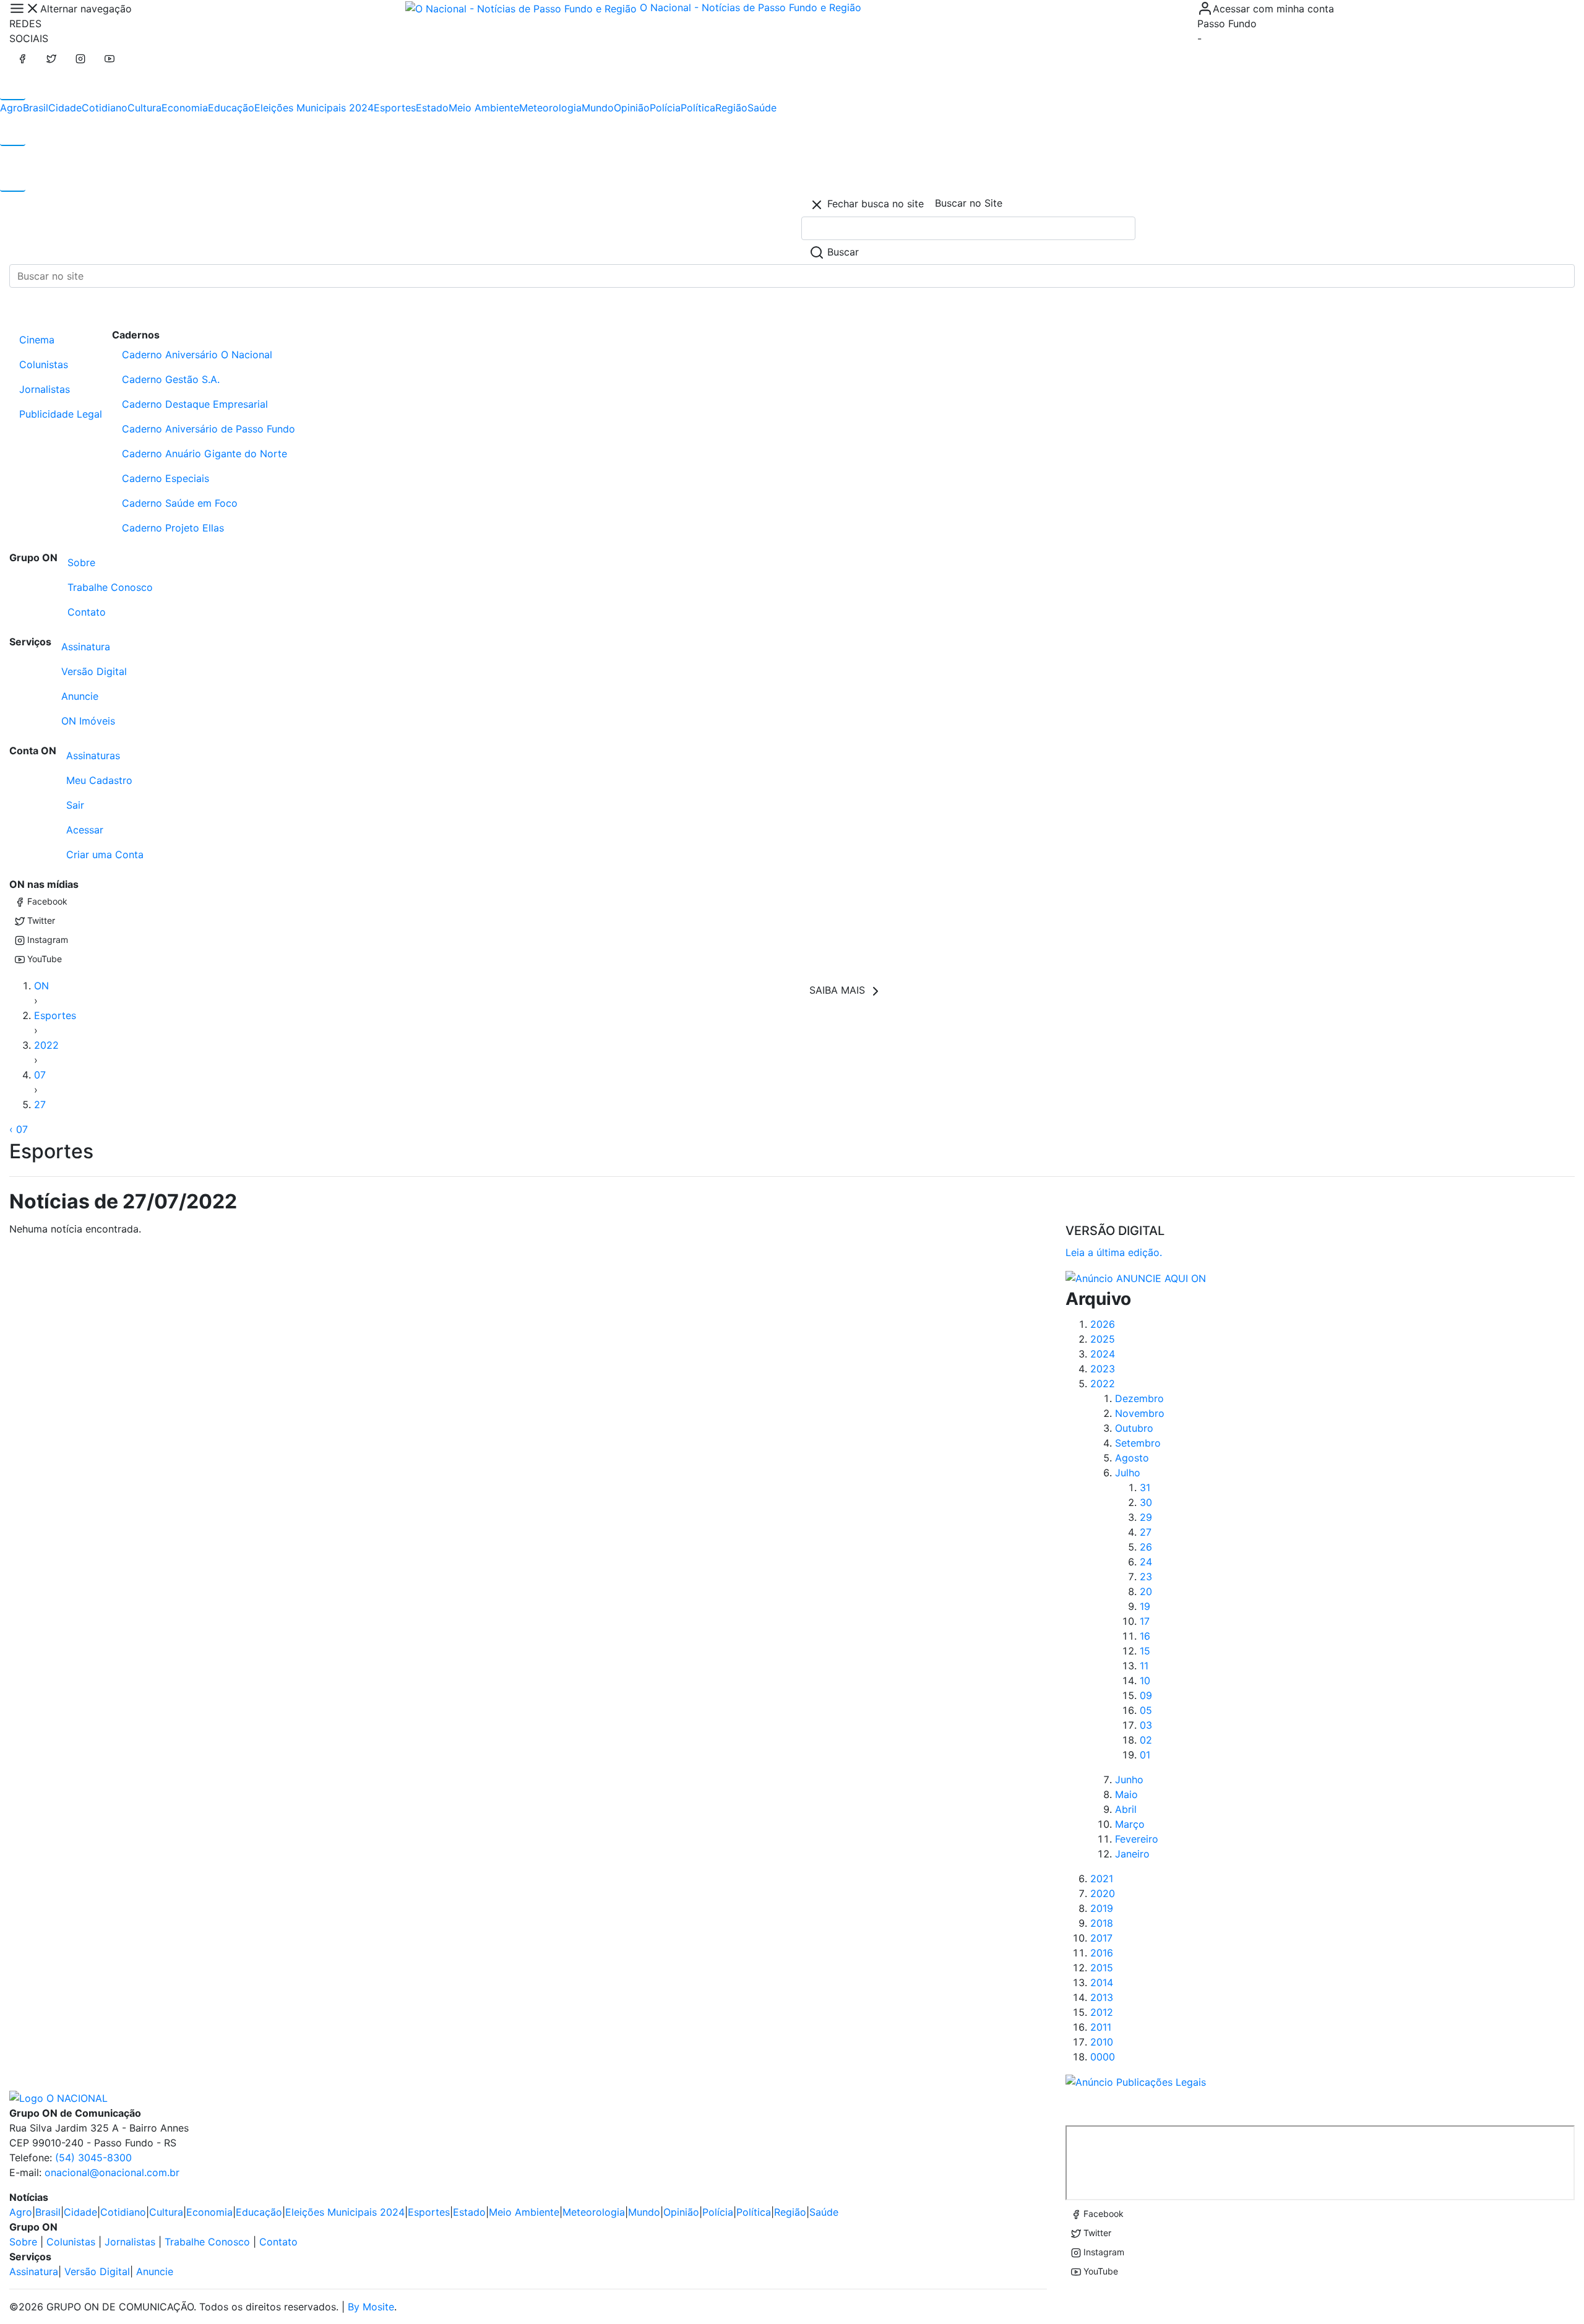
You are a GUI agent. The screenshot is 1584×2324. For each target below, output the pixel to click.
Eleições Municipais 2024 (314, 108)
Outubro (1134, 1428)
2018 (1102, 1923)
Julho (1128, 1473)
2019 (1102, 1908)
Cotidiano (105, 108)
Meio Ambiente (484, 108)
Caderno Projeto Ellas (173, 528)
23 (1146, 1577)
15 (1145, 1651)
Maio (1126, 1794)
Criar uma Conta (105, 854)
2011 (1101, 2027)
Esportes (395, 108)
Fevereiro (1137, 1839)
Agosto (1132, 1458)
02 (1146, 1740)
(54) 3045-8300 (93, 2158)
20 (1146, 1591)
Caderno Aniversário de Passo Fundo (209, 429)
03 (1146, 1725)
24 (1146, 1562)
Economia (185, 108)
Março (1130, 1824)
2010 (1102, 2042)
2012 (1102, 2012)
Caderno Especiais (166, 478)
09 (1146, 1695)
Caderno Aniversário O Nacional (197, 355)
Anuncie (80, 696)
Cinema (37, 340)
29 (1146, 1517)
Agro (11, 108)
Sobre (81, 562)
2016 (1102, 1953)
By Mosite (371, 2307)
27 (40, 1104)
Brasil (36, 108)
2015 (1102, 1968)
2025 (1103, 1339)
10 (1145, 1681)
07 (40, 1075)
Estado (432, 108)
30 (1146, 1502)
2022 (46, 1045)
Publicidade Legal (61, 414)
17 (1145, 1621)
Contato (87, 612)
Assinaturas (93, 755)
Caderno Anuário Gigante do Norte (204, 454)
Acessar (85, 830)
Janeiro (1132, 1854)
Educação (231, 108)
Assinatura (86, 647)
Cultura (144, 108)
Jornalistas (45, 389)
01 (1145, 1755)
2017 (1101, 1938)
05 (1146, 1710)
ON (41, 986)
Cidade (65, 108)
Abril (1126, 1809)
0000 (1103, 2057)
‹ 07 (19, 1129)
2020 (1103, 1893)
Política (698, 108)
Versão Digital (94, 671)
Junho (1129, 1780)
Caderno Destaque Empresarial (195, 404)
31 (1145, 1487)
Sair (75, 805)
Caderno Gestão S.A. (171, 379)
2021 (1102, 1879)
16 (1145, 1636)
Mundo (598, 108)
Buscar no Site (969, 203)
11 (1144, 1666)
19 (1145, 1606)
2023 (1103, 1369)
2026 (1103, 1324)
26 (1146, 1547)
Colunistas (44, 364)
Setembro (1138, 1443)
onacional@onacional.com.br (112, 2172)
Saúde (762, 108)
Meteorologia (550, 108)
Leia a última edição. (1114, 1252)
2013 (1102, 1997)
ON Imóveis (88, 721)
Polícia (665, 108)
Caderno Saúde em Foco (180, 503)
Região (731, 108)
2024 (1103, 1354)
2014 (1102, 1982)
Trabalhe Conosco (110, 587)
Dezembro (1139, 1398)
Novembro (1140, 1413)
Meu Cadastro (99, 780)
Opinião (632, 108)
